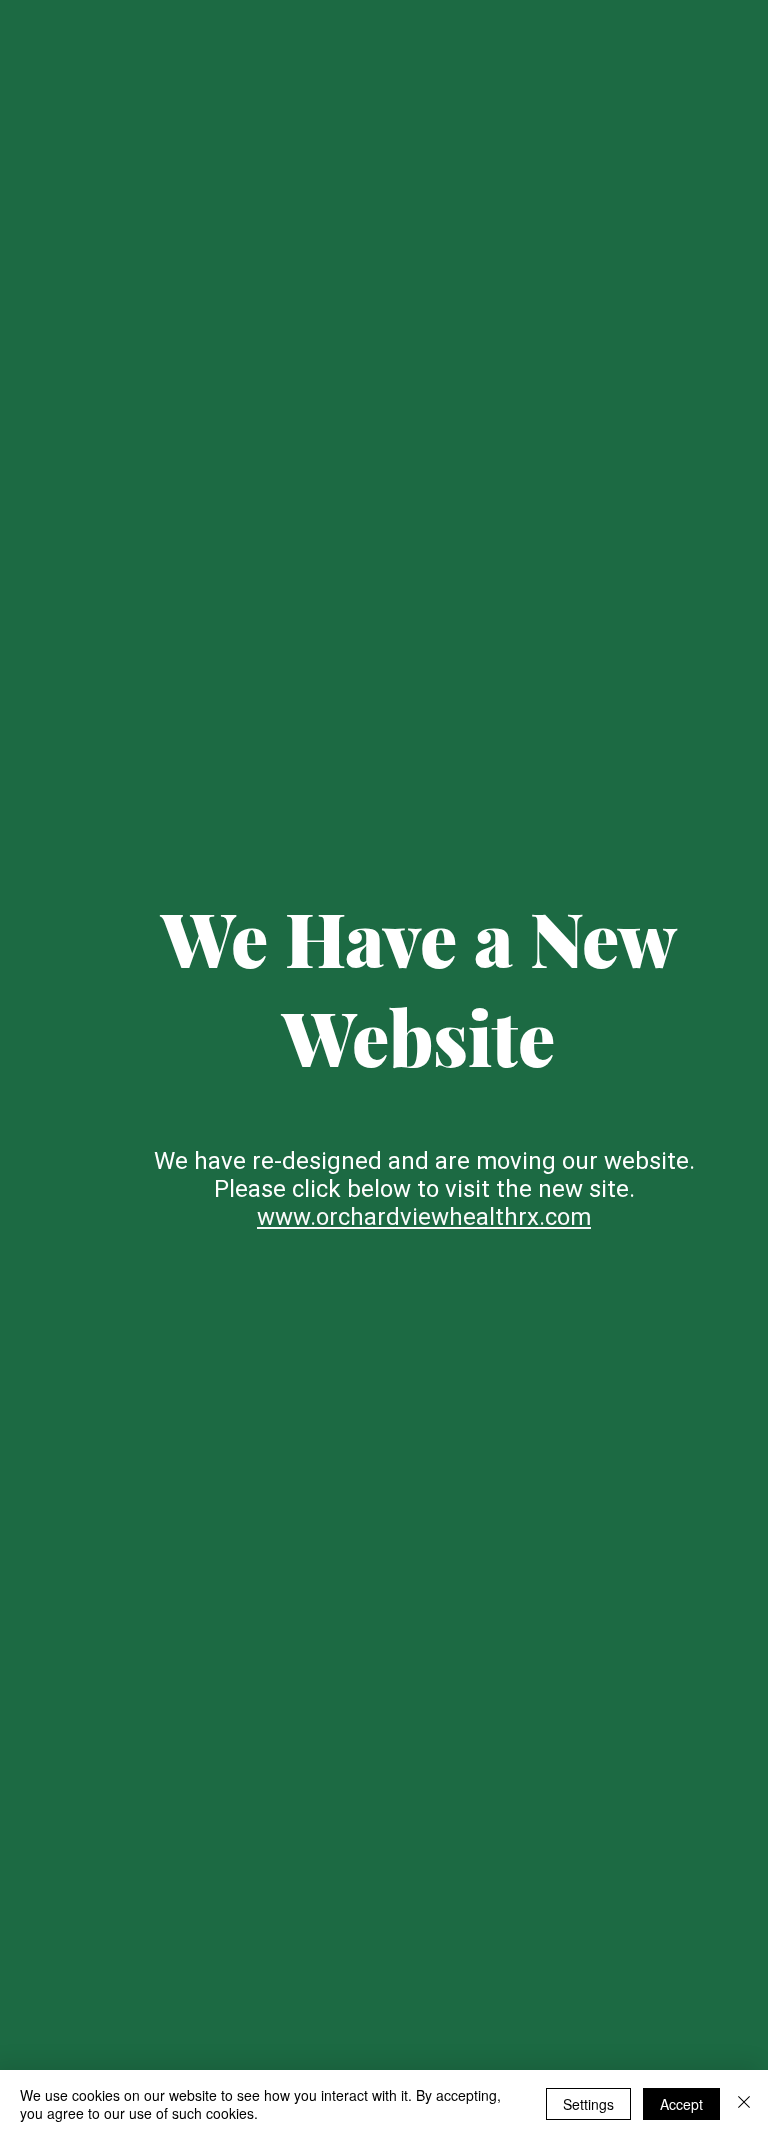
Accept (681, 2104)
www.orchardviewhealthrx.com (424, 1217)
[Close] (744, 2104)
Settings (588, 2104)
